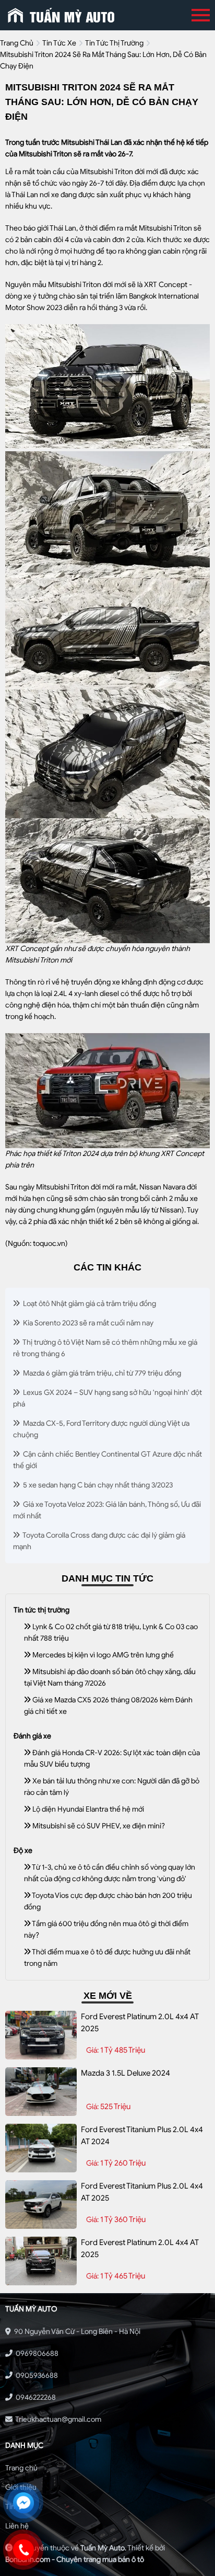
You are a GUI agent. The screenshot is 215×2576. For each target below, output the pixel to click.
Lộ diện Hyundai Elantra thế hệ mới (87, 1809)
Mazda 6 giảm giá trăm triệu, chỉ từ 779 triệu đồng (101, 1373)
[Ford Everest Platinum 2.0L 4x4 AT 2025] (41, 2035)
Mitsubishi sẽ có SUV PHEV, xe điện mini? (98, 1826)
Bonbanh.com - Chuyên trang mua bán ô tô (75, 2560)
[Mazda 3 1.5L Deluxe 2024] (41, 2092)
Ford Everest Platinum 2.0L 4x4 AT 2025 (140, 2023)
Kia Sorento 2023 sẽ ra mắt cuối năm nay (87, 1323)
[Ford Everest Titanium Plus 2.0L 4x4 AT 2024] (41, 2148)
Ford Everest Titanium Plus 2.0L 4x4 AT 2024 (142, 2136)
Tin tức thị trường (114, 43)
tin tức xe (59, 43)
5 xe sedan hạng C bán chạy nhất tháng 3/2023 (97, 1485)
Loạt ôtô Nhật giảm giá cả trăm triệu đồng (89, 1304)
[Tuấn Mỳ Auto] (61, 15)
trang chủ (17, 43)
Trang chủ (21, 2468)
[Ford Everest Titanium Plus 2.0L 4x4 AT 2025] (41, 2205)
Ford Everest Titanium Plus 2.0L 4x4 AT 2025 (142, 2192)
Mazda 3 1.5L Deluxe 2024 (126, 2073)
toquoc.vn (49, 1244)
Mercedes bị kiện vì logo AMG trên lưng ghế (102, 1655)
